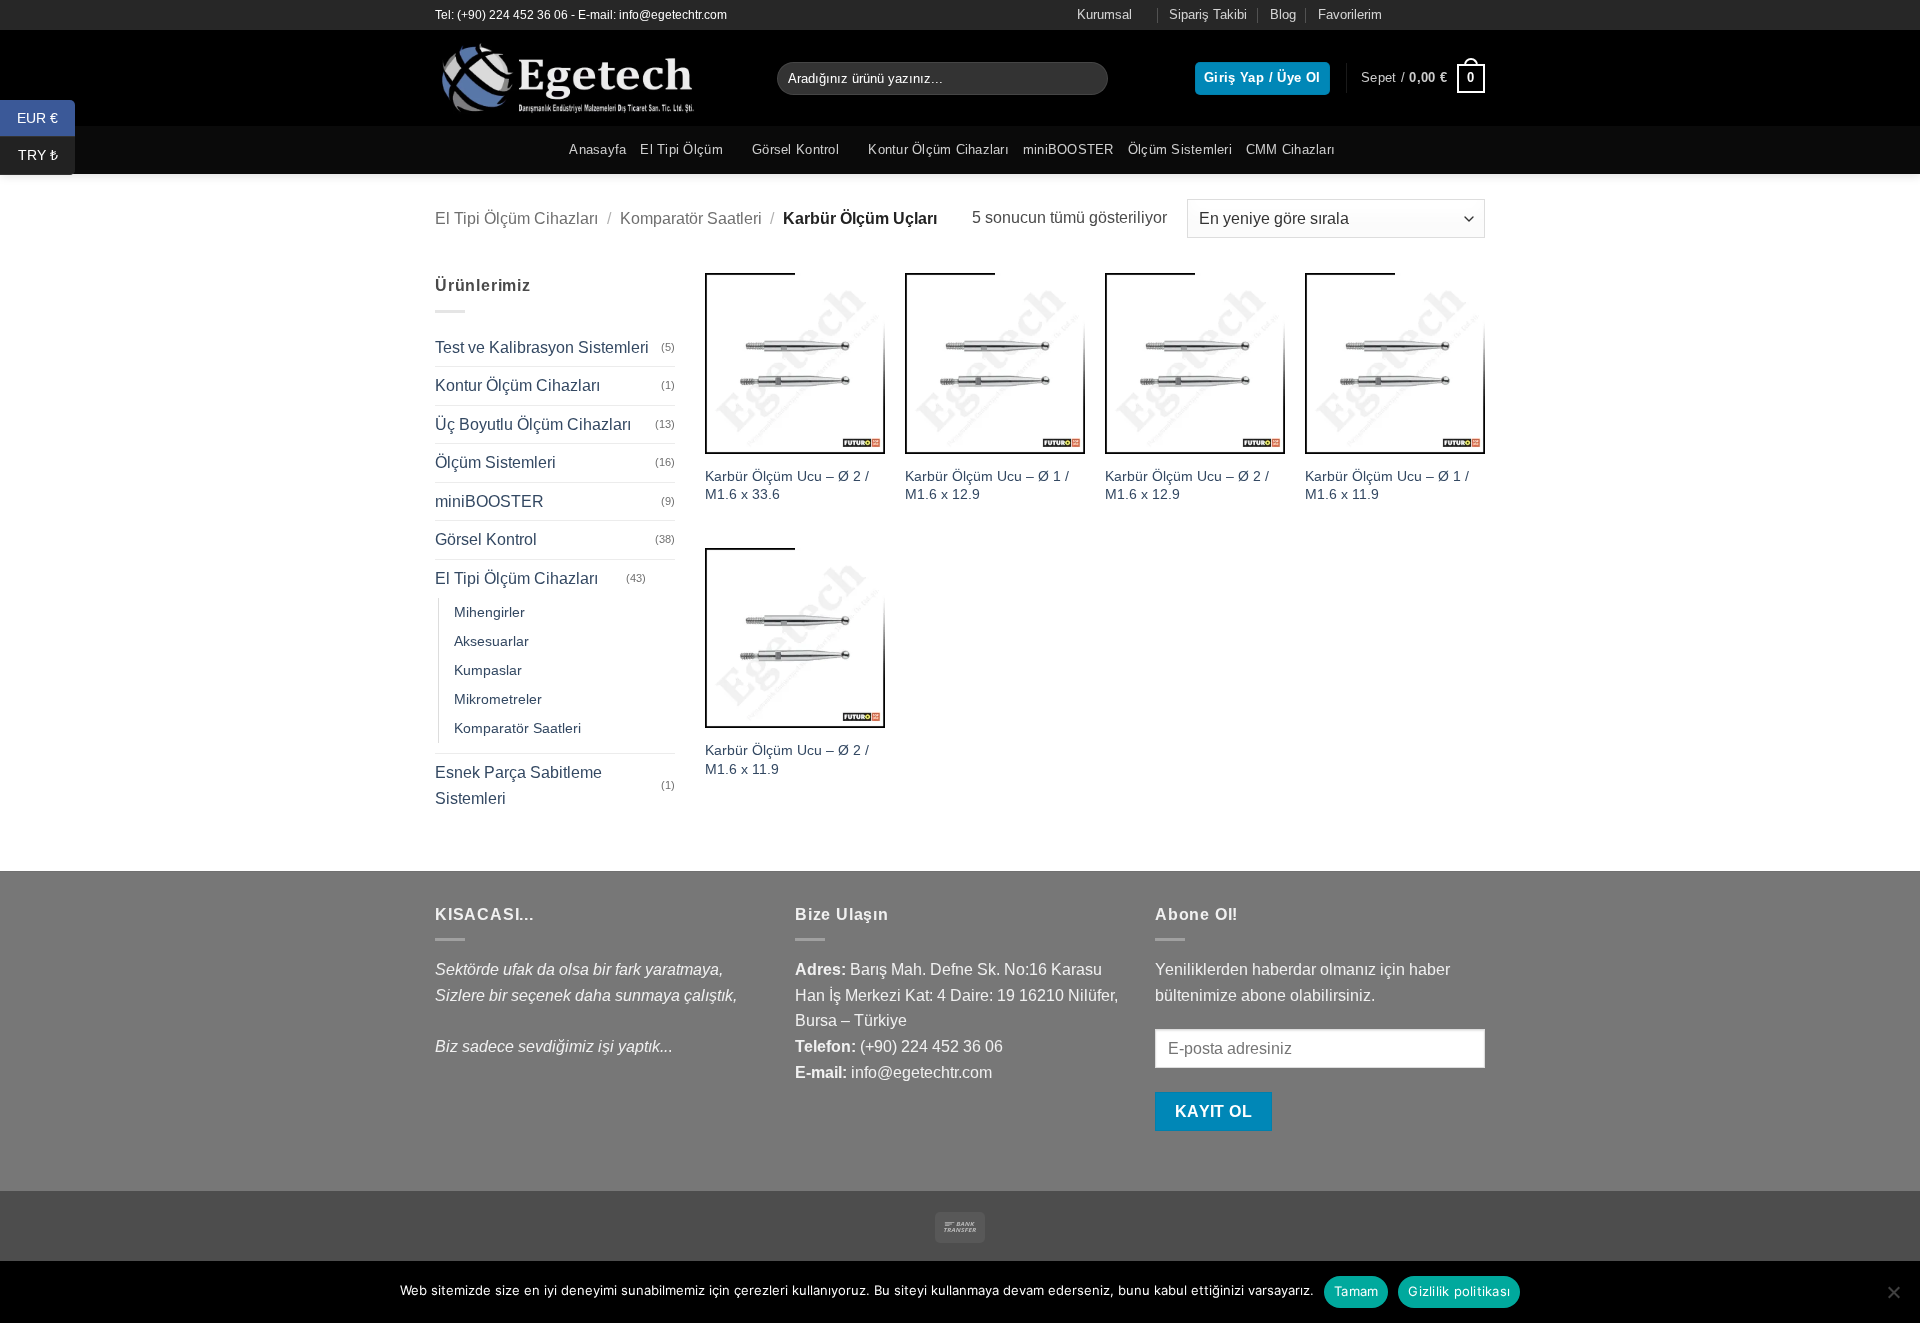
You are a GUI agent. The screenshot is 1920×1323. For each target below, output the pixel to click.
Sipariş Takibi (1208, 14)
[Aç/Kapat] (663, 579)
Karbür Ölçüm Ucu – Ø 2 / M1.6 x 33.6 (787, 485)
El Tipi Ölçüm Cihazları (516, 218)
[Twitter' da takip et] (1456, 15)
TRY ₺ (46, 155)
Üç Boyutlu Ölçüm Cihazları (533, 424)
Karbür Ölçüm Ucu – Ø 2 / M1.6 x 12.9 (1187, 485)
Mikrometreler (498, 699)
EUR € (46, 117)
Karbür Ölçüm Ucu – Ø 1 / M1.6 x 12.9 (987, 485)
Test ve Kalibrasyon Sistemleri (542, 347)
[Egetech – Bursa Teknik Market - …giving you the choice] (591, 78)
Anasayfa (597, 149)
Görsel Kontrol (795, 149)
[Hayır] (1893, 1298)
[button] (1423, 79)
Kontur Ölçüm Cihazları (938, 149)
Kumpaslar (488, 670)
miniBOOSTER (1068, 149)
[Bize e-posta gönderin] (1475, 15)
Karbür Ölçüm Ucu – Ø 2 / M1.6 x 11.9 (787, 759)
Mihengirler (489, 612)
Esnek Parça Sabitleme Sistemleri (518, 785)
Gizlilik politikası (1459, 1291)
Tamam (1356, 1291)
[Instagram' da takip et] (1437, 15)
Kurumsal (1104, 14)
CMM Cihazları (1290, 149)
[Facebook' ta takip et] (1418, 15)
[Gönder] (1089, 79)
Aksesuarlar (491, 641)
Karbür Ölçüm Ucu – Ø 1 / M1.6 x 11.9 (1387, 485)
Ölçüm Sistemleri (1180, 149)
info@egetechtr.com (921, 1072)
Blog (1283, 14)
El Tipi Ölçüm (681, 149)
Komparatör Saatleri (691, 218)
